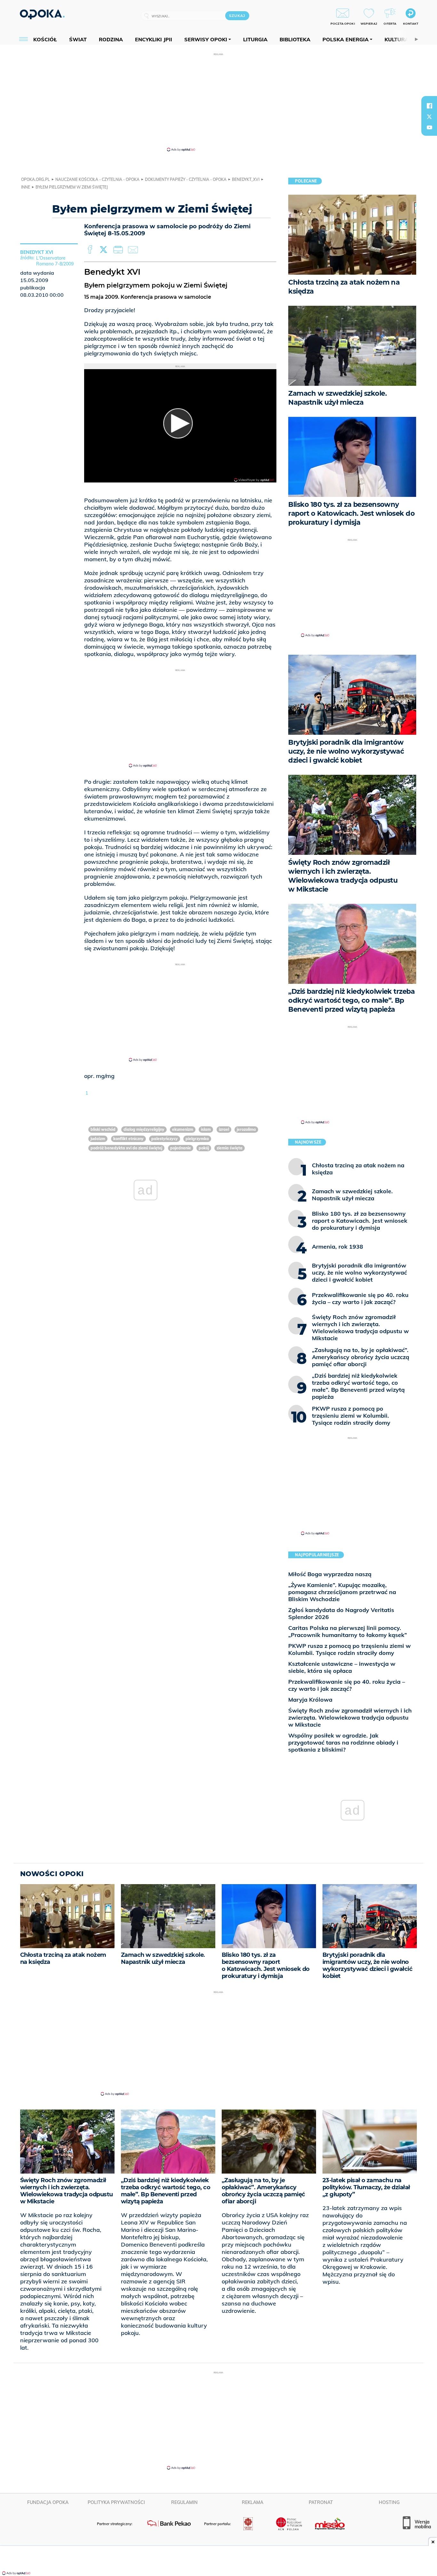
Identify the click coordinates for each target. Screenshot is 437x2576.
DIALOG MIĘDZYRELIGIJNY (144, 1129)
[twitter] (429, 117)
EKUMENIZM (183, 1129)
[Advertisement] (219, 102)
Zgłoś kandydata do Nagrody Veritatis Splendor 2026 (341, 1613)
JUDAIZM (98, 1139)
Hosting (389, 2502)
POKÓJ (204, 1148)
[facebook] (429, 106)
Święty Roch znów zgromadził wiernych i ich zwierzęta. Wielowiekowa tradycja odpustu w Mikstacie (350, 1717)
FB (91, 250)
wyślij (134, 250)
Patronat (321, 2502)
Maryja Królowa (310, 1700)
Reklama (253, 2502)
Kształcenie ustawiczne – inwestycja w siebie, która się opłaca (342, 1667)
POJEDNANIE (181, 1148)
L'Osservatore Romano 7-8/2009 (55, 261)
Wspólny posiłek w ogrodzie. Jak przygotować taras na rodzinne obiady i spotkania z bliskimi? (343, 1742)
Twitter (105, 250)
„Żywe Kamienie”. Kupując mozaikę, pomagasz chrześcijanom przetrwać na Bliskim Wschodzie (342, 1592)
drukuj (119, 250)
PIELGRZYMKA (197, 1139)
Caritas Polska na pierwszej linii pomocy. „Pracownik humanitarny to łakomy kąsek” (348, 1631)
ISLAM (206, 1129)
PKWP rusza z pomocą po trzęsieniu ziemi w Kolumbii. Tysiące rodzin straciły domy (350, 1649)
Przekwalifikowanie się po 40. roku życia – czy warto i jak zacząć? (347, 1685)
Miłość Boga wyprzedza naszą (330, 1574)
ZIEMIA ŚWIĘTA (230, 1148)
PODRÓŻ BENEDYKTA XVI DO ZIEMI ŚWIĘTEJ (126, 1148)
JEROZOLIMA (246, 1129)
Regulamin (184, 2502)
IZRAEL (224, 1129)
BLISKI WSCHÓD (103, 1129)
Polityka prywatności (116, 2502)
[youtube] (429, 127)
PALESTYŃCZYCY (165, 1139)
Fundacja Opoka (48, 2502)
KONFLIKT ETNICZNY (128, 1139)
